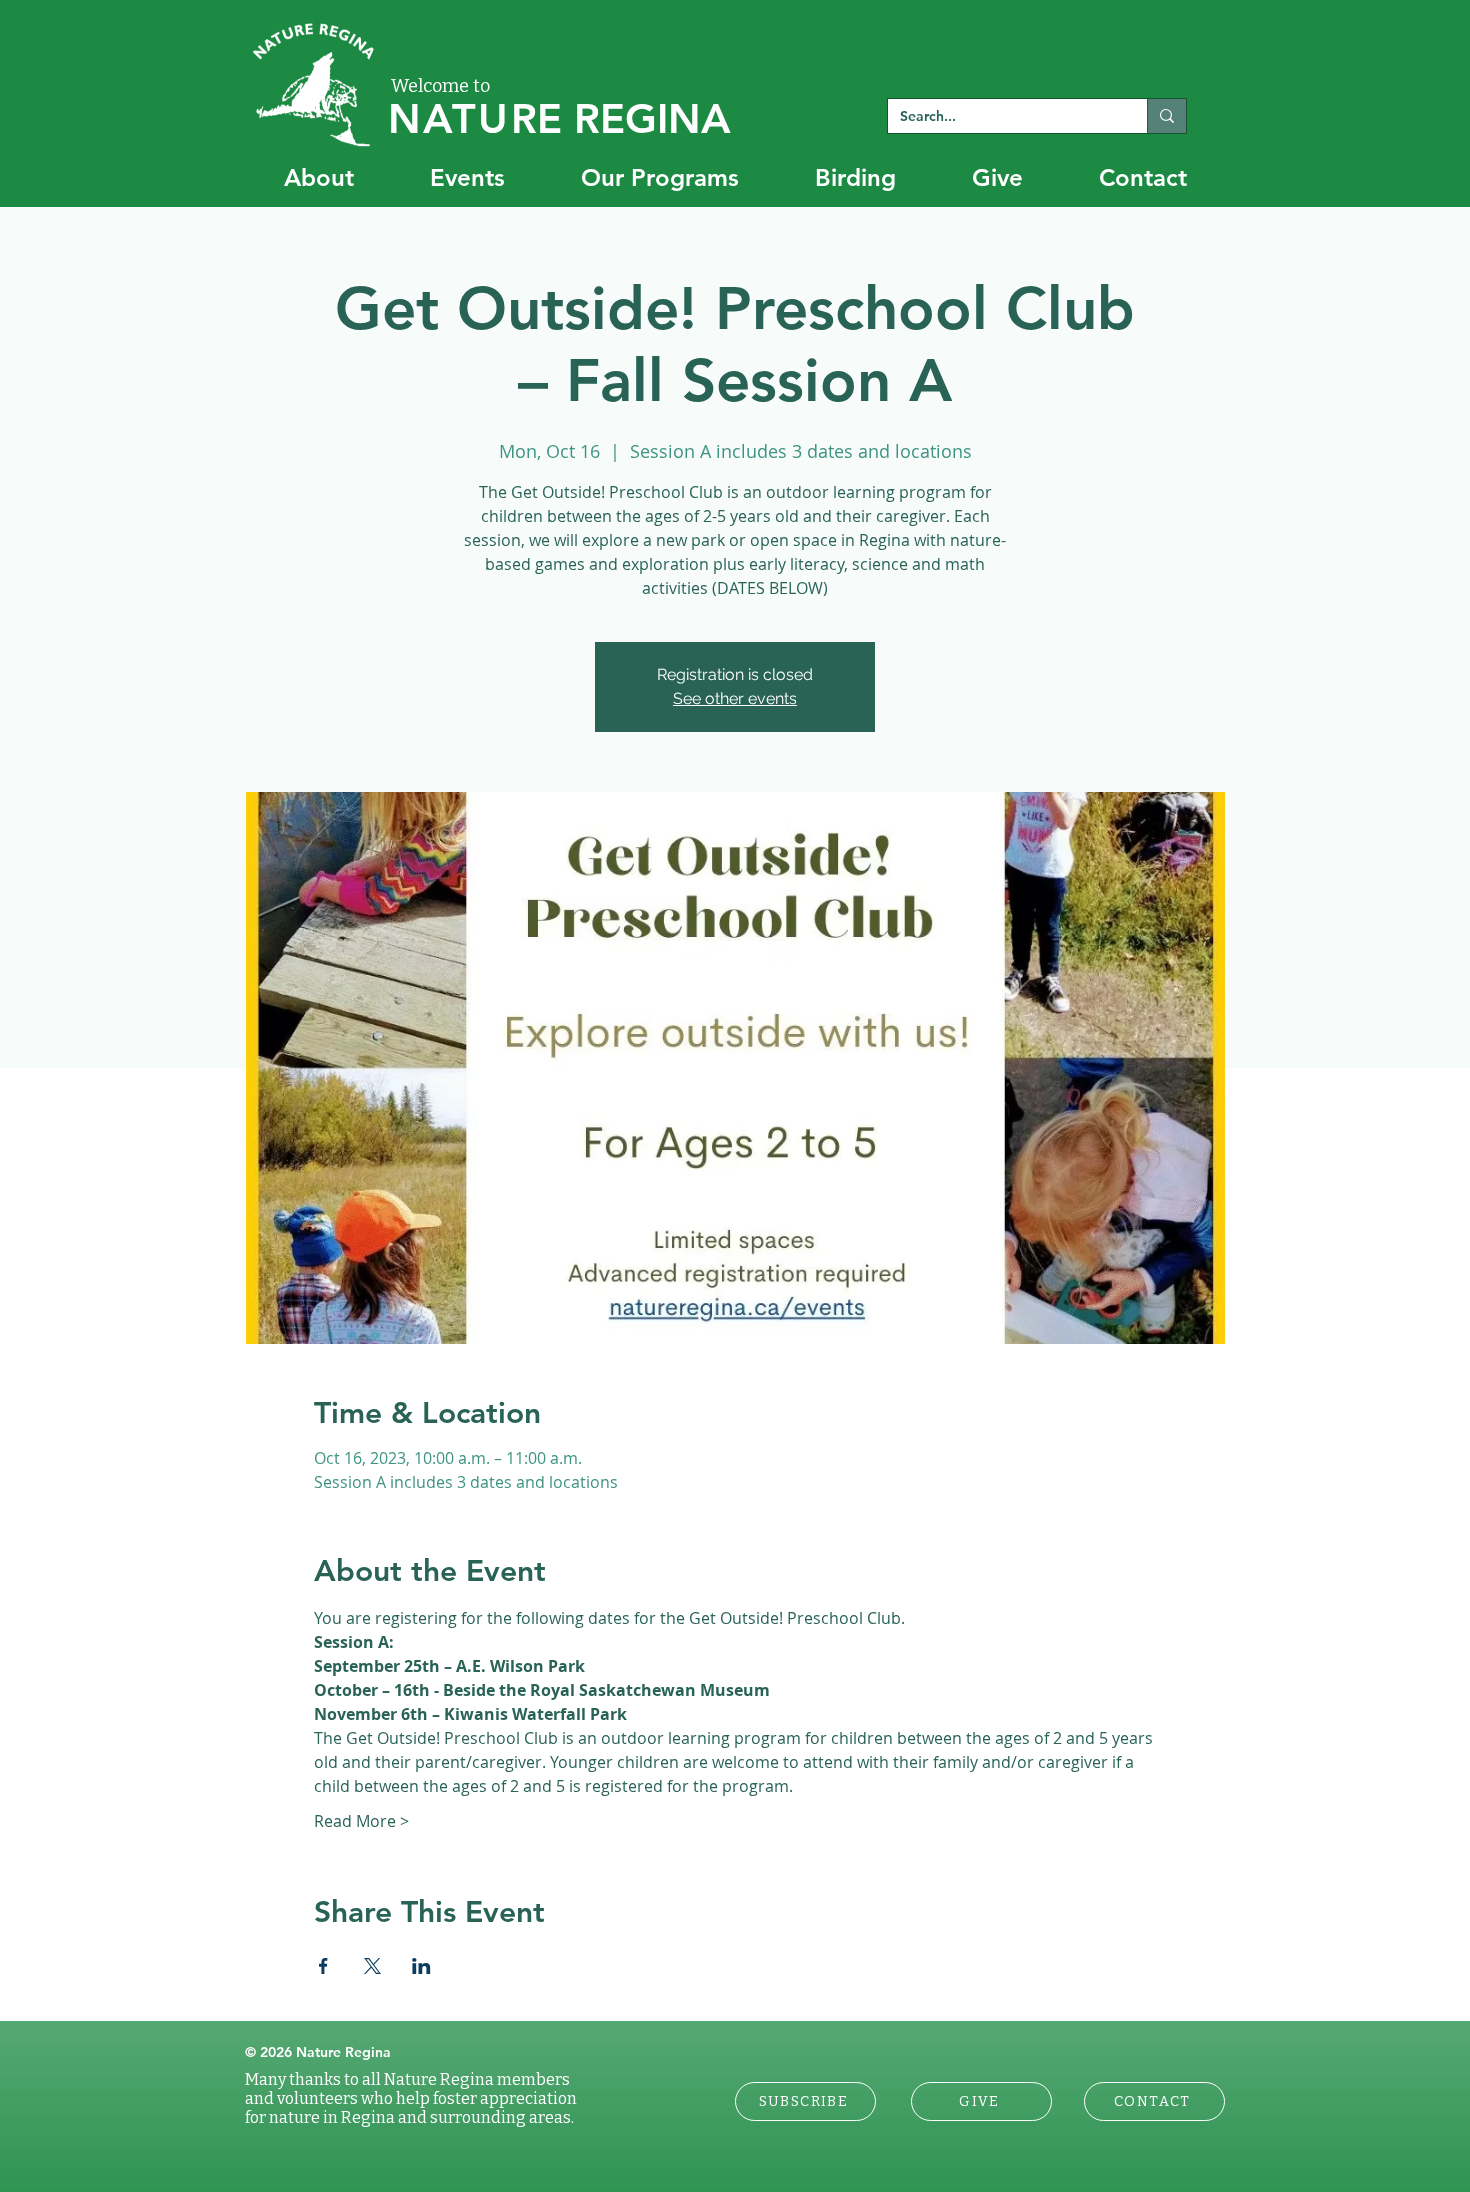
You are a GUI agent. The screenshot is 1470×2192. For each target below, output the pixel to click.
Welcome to (440, 86)
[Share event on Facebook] (323, 1966)
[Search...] (1166, 116)
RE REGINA (559, 118)
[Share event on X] (372, 1966)
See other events (735, 698)
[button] (805, 2101)
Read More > (361, 1821)
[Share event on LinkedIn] (421, 1966)
